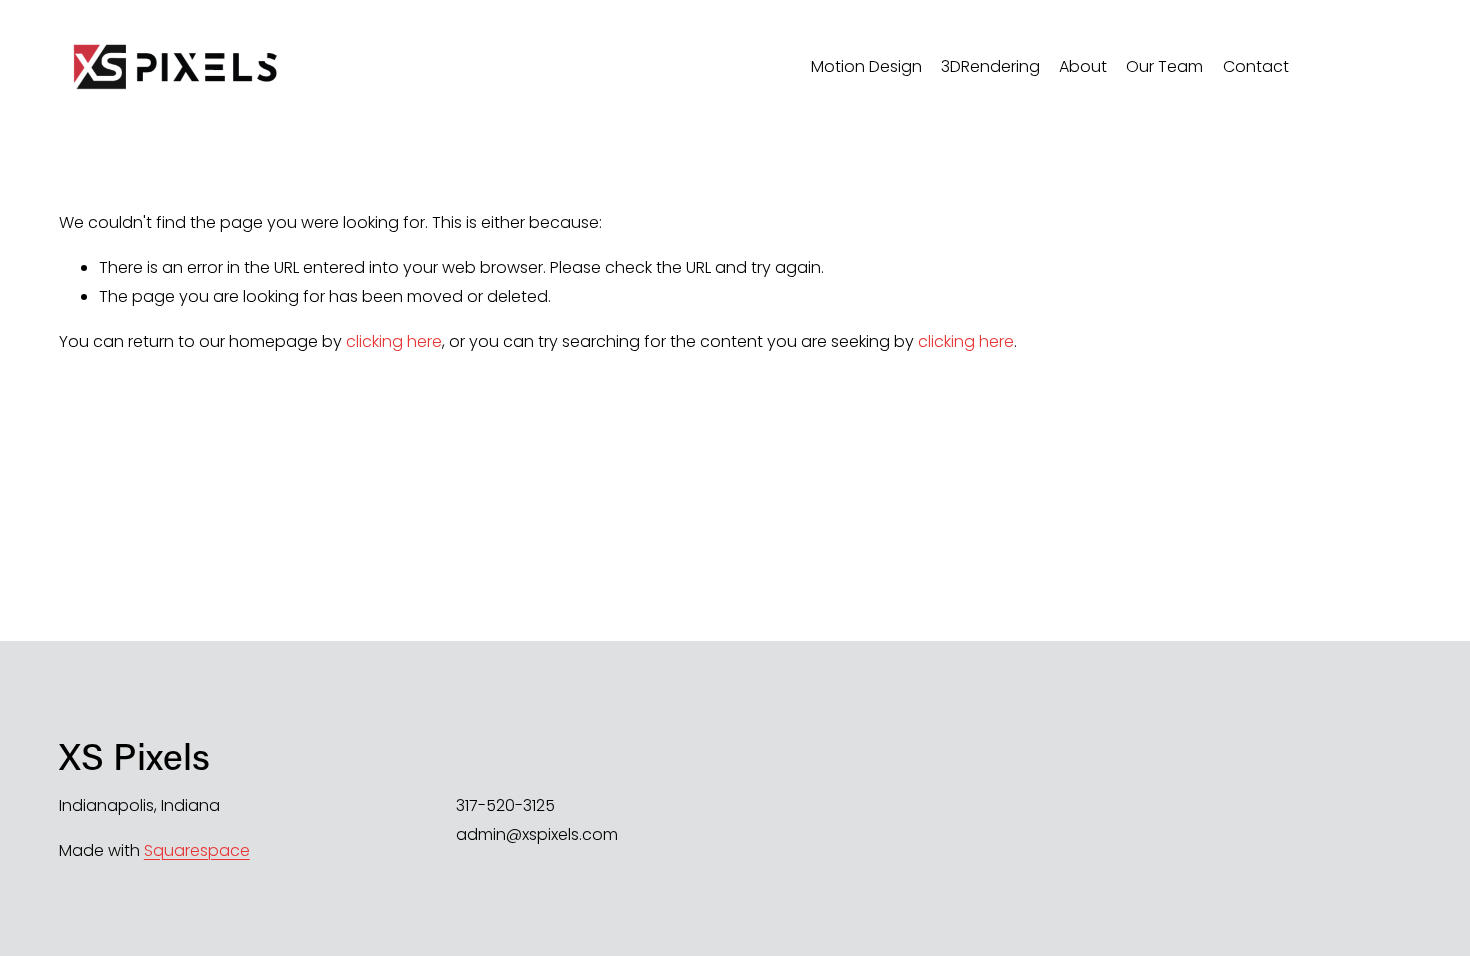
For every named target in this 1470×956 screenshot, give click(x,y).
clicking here (394, 341)
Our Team (1164, 66)
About (1083, 66)
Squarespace (197, 850)
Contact (1256, 66)
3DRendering (990, 66)
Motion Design (866, 66)
